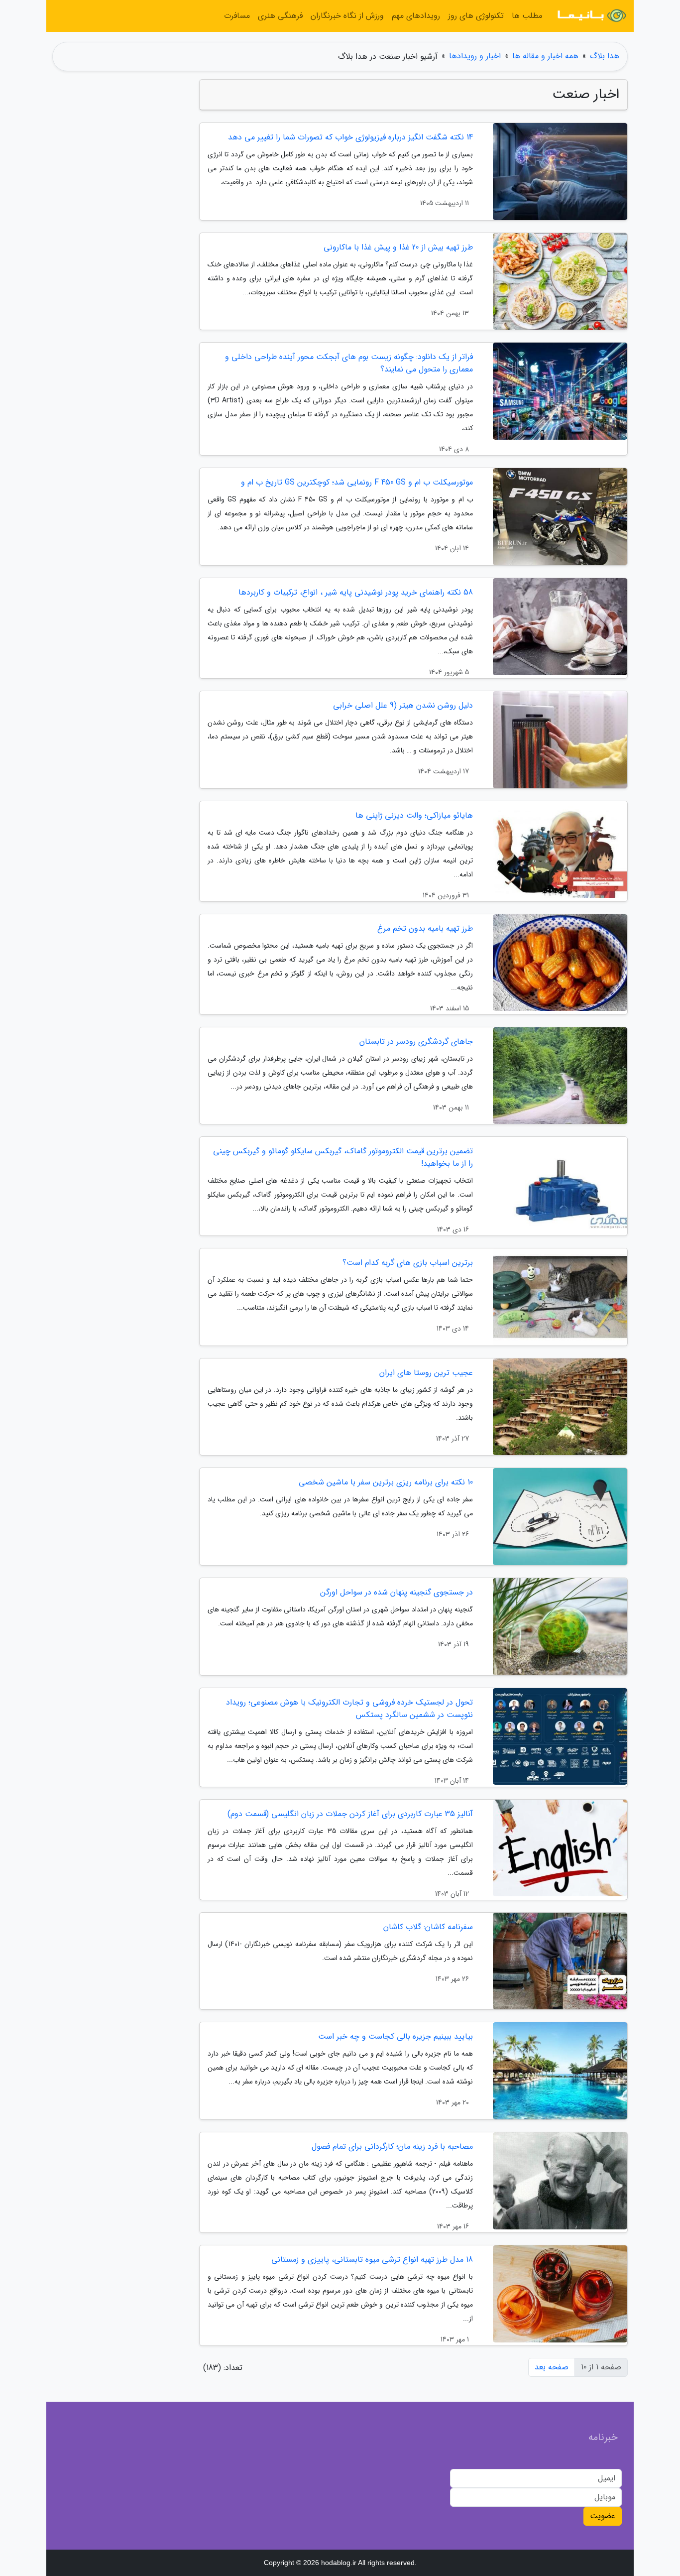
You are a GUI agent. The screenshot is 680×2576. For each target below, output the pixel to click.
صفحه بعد (552, 2367)
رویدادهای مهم (416, 16)
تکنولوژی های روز (476, 16)
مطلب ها (527, 16)
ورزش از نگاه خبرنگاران (347, 16)
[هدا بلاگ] (591, 16)
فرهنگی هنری (280, 16)
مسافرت (237, 16)
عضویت (603, 2516)
